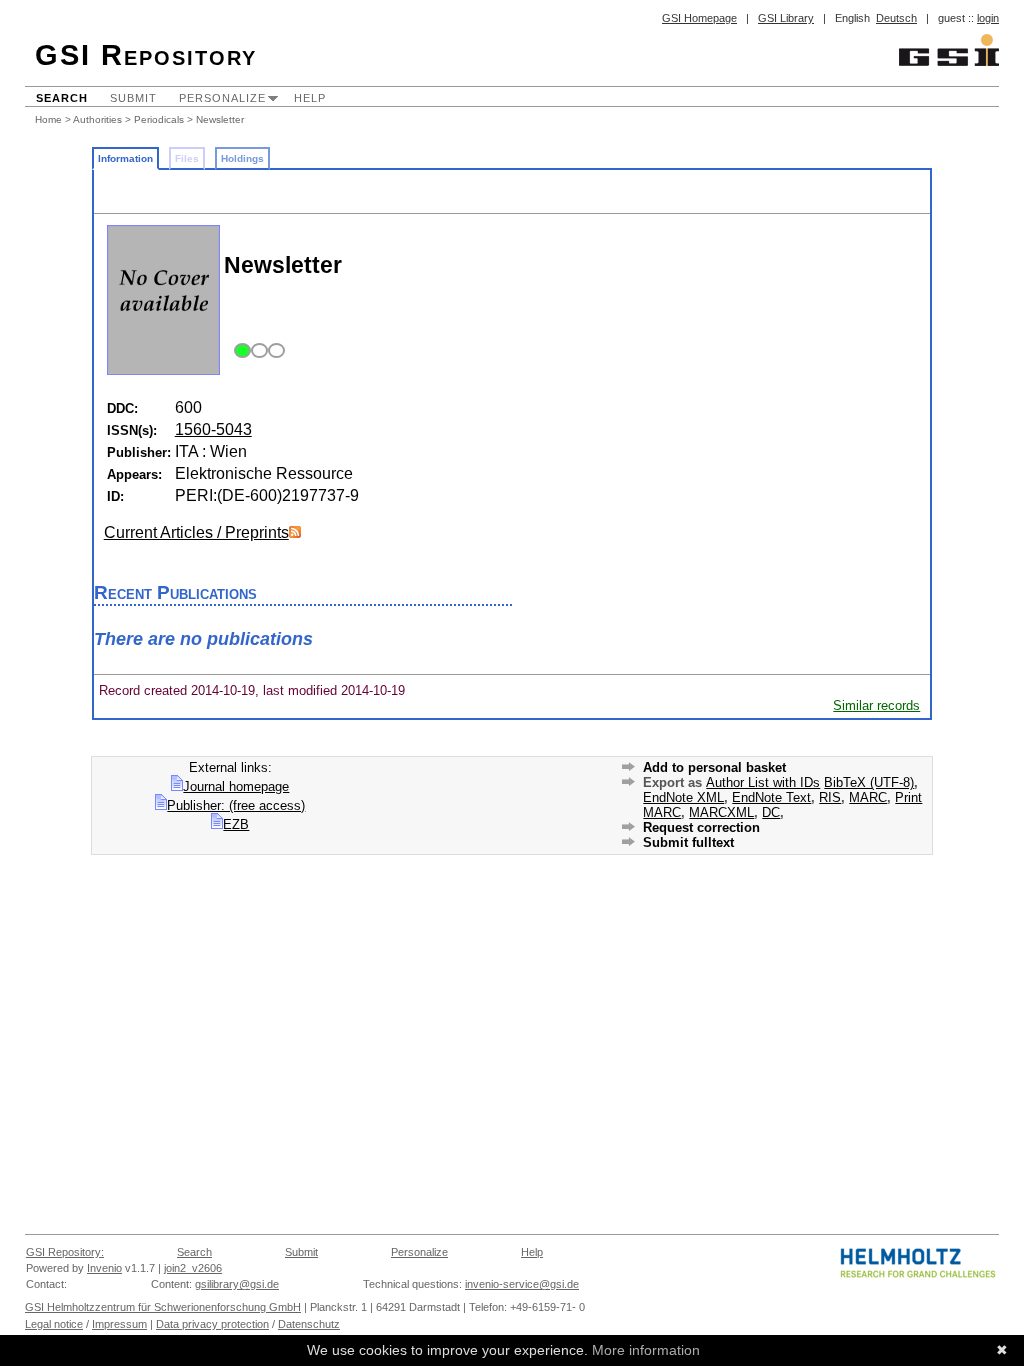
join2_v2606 (193, 1268)
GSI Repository (146, 55)
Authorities (97, 119)
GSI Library (786, 18)
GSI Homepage (699, 18)
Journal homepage (236, 786)
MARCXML (721, 812)
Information (125, 158)
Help (310, 98)
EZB (236, 824)
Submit (133, 98)
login (988, 18)
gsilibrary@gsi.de (237, 1284)
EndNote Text (771, 797)
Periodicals (159, 119)
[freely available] (256, 351)
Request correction (701, 827)
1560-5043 (213, 429)
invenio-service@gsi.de (522, 1284)
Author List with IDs (763, 782)
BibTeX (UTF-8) (869, 782)
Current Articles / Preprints (196, 532)
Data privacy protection (212, 1324)
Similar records (876, 705)
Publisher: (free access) (236, 805)
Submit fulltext (688, 842)
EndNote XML (683, 797)
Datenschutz (309, 1324)
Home (48, 119)
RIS (830, 797)
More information (646, 1350)
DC (771, 812)
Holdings (242, 158)
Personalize (222, 98)
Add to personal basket (714, 767)
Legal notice (54, 1324)
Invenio (104, 1268)
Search (62, 98)
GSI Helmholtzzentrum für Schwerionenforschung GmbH (163, 1307)
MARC (868, 797)
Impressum (119, 1324)
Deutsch (896, 18)
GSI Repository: (65, 1252)
